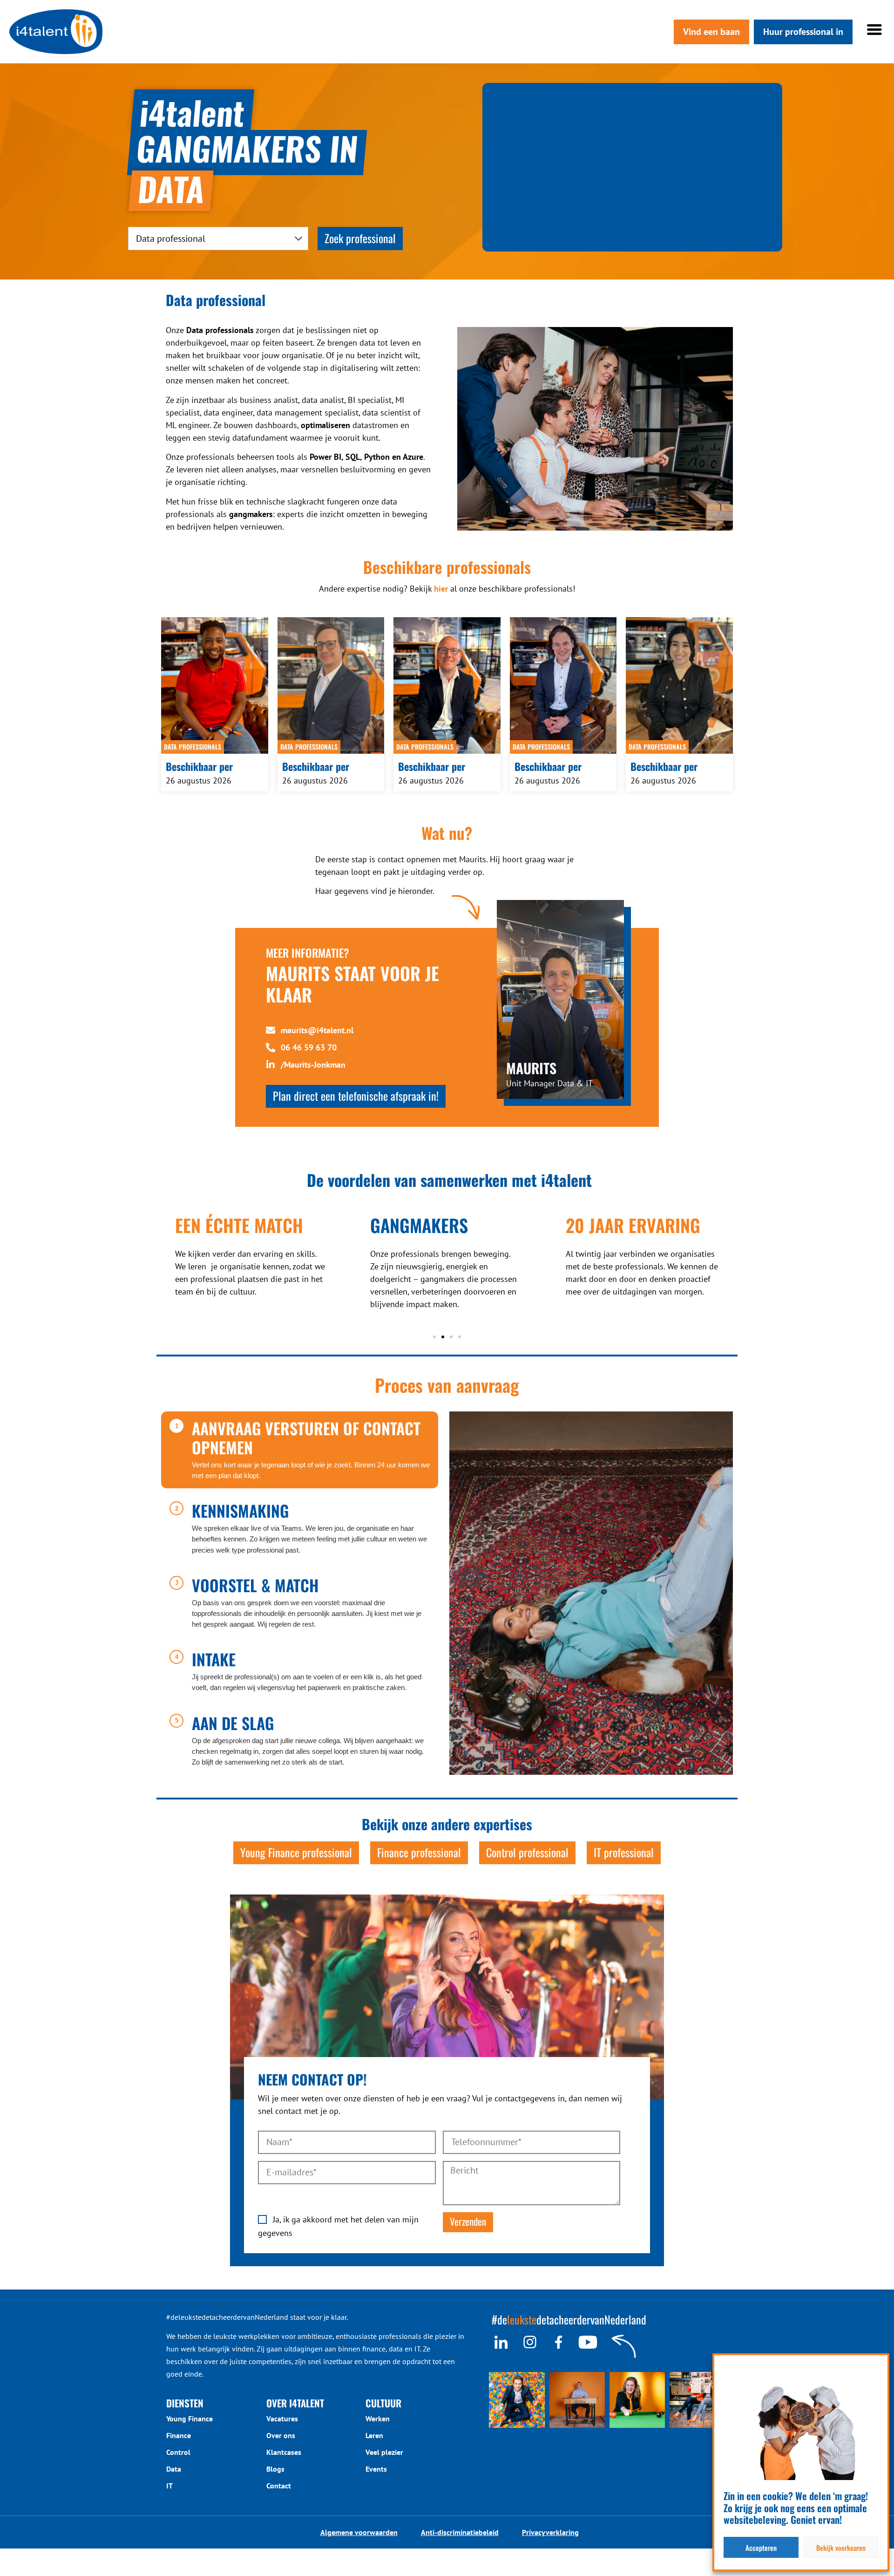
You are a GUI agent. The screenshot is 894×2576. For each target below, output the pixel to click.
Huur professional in (803, 32)
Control (178, 2452)
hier (441, 589)
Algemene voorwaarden (359, 2532)
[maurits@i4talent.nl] (271, 1030)
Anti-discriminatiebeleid (460, 2532)
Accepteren (761, 2548)
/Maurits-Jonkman (313, 1065)
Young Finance (190, 2419)
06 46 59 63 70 (309, 1047)
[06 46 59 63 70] (271, 1048)
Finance (179, 2435)
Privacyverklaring (550, 2532)
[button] (434, 1337)
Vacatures (282, 2419)
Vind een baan (711, 32)
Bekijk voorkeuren (841, 2548)
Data (174, 2469)
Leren (374, 2435)
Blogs (275, 2469)
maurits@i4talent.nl (317, 1030)
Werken (378, 2419)
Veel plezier (384, 2452)
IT (169, 2486)
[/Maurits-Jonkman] (271, 1065)
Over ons (281, 2435)
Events (376, 2469)
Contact (279, 2486)
